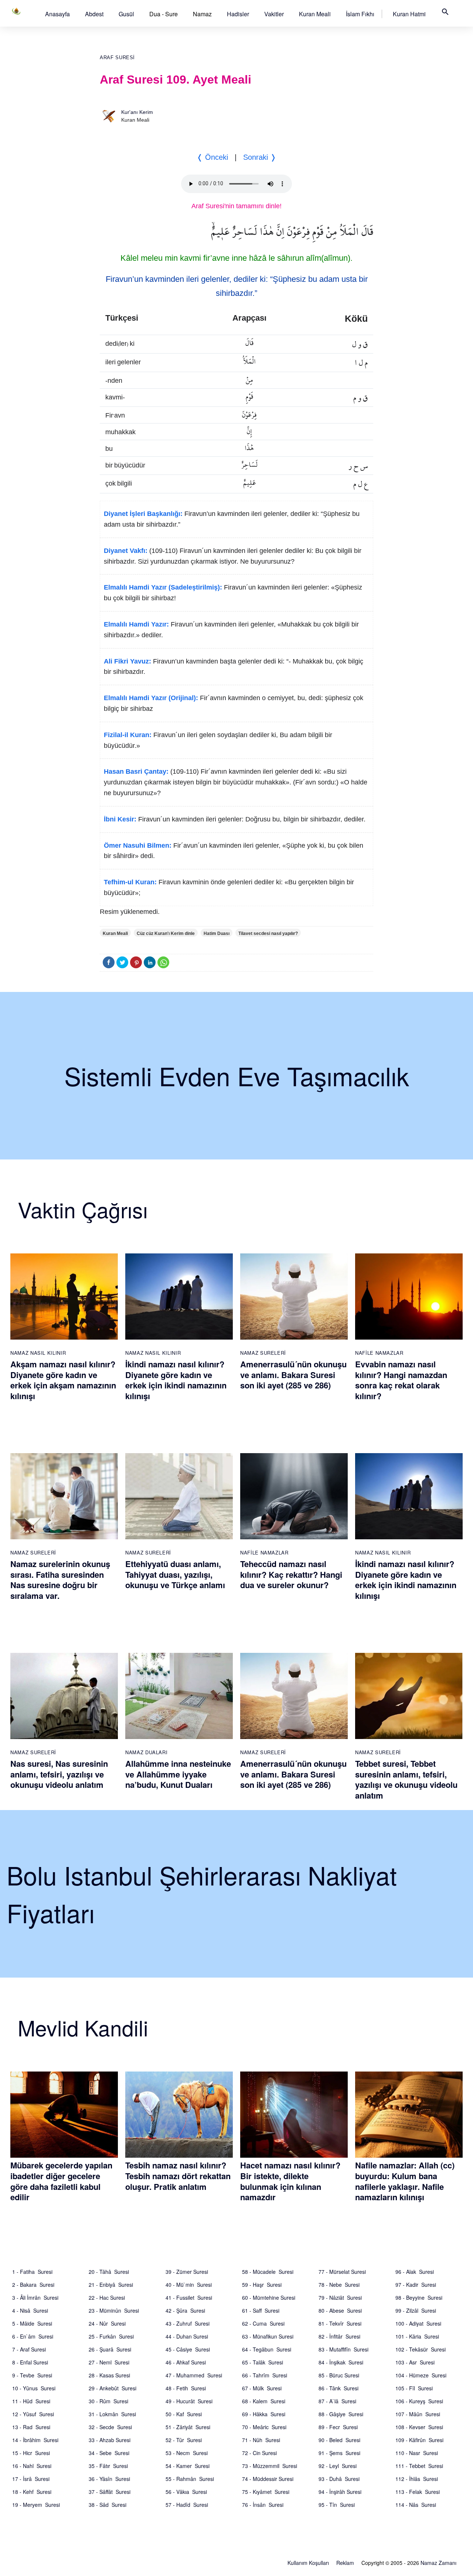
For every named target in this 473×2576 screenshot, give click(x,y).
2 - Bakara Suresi (33, 2285)
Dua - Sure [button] (164, 14)
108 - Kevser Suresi (419, 2427)
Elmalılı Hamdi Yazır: (136, 624)
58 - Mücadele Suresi (268, 2272)
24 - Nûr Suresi (107, 2323)
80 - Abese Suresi (340, 2310)
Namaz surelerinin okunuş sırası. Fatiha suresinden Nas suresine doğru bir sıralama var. (60, 1580)
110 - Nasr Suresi (417, 2453)
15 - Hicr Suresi (31, 2453)
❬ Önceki (212, 157)
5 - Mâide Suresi (32, 2323)
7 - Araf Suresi (29, 2349)
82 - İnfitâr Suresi (339, 2336)
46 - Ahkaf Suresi (186, 2362)
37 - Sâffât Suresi (110, 2492)
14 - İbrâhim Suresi (35, 2440)
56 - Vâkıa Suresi (186, 2492)
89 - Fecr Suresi (338, 2427)
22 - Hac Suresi (107, 2298)
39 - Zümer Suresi (187, 2272)
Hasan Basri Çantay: (136, 772)
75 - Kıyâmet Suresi (266, 2492)
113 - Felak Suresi (418, 2492)
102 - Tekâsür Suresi (421, 2349)
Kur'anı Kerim (137, 112)
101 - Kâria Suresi (417, 2336)
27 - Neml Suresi (109, 2362)
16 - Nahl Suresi (32, 2466)
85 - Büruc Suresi (339, 2375)
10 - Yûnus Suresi (34, 2388)
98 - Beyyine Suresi (419, 2298)
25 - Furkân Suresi (111, 2336)
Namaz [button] (202, 14)
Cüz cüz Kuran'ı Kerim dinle (166, 933)
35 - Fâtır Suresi (108, 2466)
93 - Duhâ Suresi (339, 2479)
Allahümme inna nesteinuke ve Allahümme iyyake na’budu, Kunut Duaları (178, 1774)
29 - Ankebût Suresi (113, 2388)
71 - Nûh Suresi (261, 2440)
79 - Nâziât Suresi (340, 2298)
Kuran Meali (315, 14)
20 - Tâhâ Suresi (109, 2272)
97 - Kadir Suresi (416, 2285)
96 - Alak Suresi (415, 2272)
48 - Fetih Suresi (186, 2388)
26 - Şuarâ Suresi (110, 2349)
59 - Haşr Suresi (262, 2285)
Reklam (345, 2563)
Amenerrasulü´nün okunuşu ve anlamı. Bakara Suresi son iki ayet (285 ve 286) (293, 1375)
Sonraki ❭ (260, 157)
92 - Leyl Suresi (338, 2466)
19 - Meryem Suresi (36, 2505)
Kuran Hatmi (409, 14)
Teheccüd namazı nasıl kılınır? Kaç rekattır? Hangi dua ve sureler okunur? (291, 1574)
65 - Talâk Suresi (263, 2362)
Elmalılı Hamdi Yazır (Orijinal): (151, 698)
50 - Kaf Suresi (184, 2414)
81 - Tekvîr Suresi (340, 2323)
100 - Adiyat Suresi (418, 2323)
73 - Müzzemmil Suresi (270, 2466)
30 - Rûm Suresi (108, 2401)
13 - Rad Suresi (31, 2427)
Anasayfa (57, 14)
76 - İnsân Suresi (263, 2505)
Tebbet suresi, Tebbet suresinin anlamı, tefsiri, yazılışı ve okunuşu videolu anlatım (406, 1779)
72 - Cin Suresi (259, 2453)
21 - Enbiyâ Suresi (111, 2285)
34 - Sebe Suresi (109, 2453)
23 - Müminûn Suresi (114, 2310)
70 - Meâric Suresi (264, 2427)
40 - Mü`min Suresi (189, 2285)
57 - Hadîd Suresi (187, 2505)
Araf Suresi (117, 58)
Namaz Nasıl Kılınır (38, 1353)
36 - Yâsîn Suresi (109, 2479)
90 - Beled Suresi (339, 2440)
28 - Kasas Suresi (109, 2375)
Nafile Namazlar (379, 1353)
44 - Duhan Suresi (187, 2336)
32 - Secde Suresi (110, 2427)
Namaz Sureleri (263, 1353)
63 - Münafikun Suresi (268, 2336)
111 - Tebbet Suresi (419, 2466)
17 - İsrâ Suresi (31, 2479)
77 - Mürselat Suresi (342, 2272)
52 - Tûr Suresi (184, 2440)
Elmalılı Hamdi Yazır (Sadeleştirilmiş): (163, 587)
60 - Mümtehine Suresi (269, 2298)
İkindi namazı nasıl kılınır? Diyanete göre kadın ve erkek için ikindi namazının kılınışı (176, 1380)
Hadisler (238, 14)
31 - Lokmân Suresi (112, 2414)
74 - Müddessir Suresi (268, 2479)
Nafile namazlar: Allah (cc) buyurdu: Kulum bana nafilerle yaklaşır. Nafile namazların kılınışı (405, 2181)
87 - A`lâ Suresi (337, 2401)
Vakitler (274, 14)
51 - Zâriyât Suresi (188, 2427)
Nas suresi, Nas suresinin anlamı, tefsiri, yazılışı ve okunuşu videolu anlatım (59, 1774)
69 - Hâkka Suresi (264, 2414)
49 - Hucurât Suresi (189, 2401)
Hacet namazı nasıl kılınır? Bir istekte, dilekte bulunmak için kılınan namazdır (290, 2181)
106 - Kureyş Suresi (419, 2401)
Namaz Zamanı (438, 2563)
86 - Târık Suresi (338, 2388)
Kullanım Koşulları (308, 2563)
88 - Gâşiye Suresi (341, 2414)
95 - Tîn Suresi (337, 2505)
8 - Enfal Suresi (30, 2362)
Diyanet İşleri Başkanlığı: (143, 514)
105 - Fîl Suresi (414, 2388)
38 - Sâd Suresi (108, 2505)
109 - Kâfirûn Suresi (419, 2440)
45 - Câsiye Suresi (188, 2349)
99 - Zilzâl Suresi (416, 2310)
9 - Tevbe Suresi (32, 2375)
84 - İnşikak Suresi (341, 2362)
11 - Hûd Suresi (31, 2401)
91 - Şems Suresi (339, 2453)
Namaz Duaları (146, 1752)
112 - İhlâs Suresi (417, 2479)
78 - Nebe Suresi (339, 2285)
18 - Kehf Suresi (32, 2492)
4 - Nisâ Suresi (30, 2310)
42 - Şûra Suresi (185, 2310)
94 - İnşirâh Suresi (340, 2492)
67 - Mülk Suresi (262, 2388)
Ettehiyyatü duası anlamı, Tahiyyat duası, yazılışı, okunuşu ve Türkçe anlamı (175, 1574)
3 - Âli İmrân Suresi (35, 2298)
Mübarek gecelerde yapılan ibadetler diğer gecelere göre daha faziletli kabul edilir (61, 2181)
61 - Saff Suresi (261, 2310)
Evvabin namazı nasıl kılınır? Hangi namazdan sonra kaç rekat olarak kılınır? (401, 1380)
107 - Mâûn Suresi (418, 2414)
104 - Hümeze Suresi (421, 2375)
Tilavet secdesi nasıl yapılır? (268, 933)
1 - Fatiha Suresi (32, 2272)
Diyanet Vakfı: (126, 551)
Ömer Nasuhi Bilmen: (138, 845)
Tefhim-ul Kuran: (130, 882)
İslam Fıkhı (360, 14)
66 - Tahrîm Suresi (265, 2375)
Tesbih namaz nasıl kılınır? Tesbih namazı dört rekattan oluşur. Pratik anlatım (178, 2176)
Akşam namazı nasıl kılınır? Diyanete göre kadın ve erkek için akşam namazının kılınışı (63, 1380)
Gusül (126, 14)
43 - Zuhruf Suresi (188, 2323)
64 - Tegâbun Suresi (267, 2349)
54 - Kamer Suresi (188, 2466)
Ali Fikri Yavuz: (127, 661)
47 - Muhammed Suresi (194, 2375)
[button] (57, 14)
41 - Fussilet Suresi (189, 2298)
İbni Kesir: (120, 819)
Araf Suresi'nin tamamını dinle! (236, 206)
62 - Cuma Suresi (263, 2323)
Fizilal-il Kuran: (128, 735)
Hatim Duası (217, 933)
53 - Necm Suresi (187, 2453)
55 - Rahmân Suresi (190, 2479)
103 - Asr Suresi (415, 2362)
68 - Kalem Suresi (264, 2401)
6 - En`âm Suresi (33, 2336)
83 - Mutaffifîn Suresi (343, 2349)
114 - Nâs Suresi (416, 2505)
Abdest (94, 14)
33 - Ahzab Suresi (110, 2440)
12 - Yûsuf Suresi (33, 2414)
